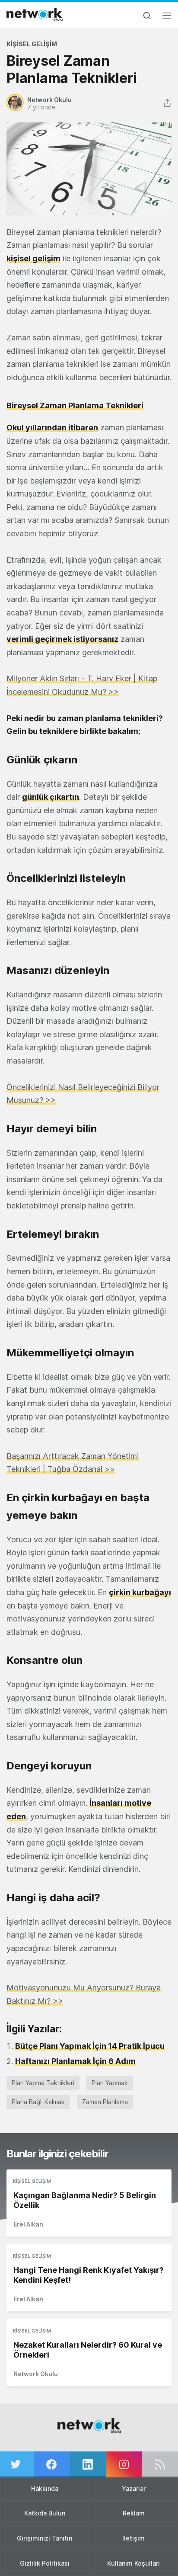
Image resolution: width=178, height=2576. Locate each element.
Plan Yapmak (110, 2083)
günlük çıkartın (51, 797)
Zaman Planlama (105, 2102)
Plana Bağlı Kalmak (38, 2102)
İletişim (133, 2538)
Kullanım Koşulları (133, 2563)
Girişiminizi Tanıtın (44, 2538)
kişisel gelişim (33, 258)
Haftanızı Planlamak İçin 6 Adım (75, 2061)
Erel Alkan (28, 2224)
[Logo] (35, 14)
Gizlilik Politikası (45, 2563)
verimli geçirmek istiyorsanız (62, 639)
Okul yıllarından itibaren (52, 428)
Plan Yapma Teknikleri (43, 2083)
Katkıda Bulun (45, 2513)
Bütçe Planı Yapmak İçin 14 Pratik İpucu (90, 2046)
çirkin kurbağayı (140, 1592)
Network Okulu (36, 2374)
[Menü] (167, 18)
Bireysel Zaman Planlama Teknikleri (75, 405)
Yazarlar (134, 2488)
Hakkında (45, 2488)
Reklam (134, 2513)
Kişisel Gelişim (32, 44)
